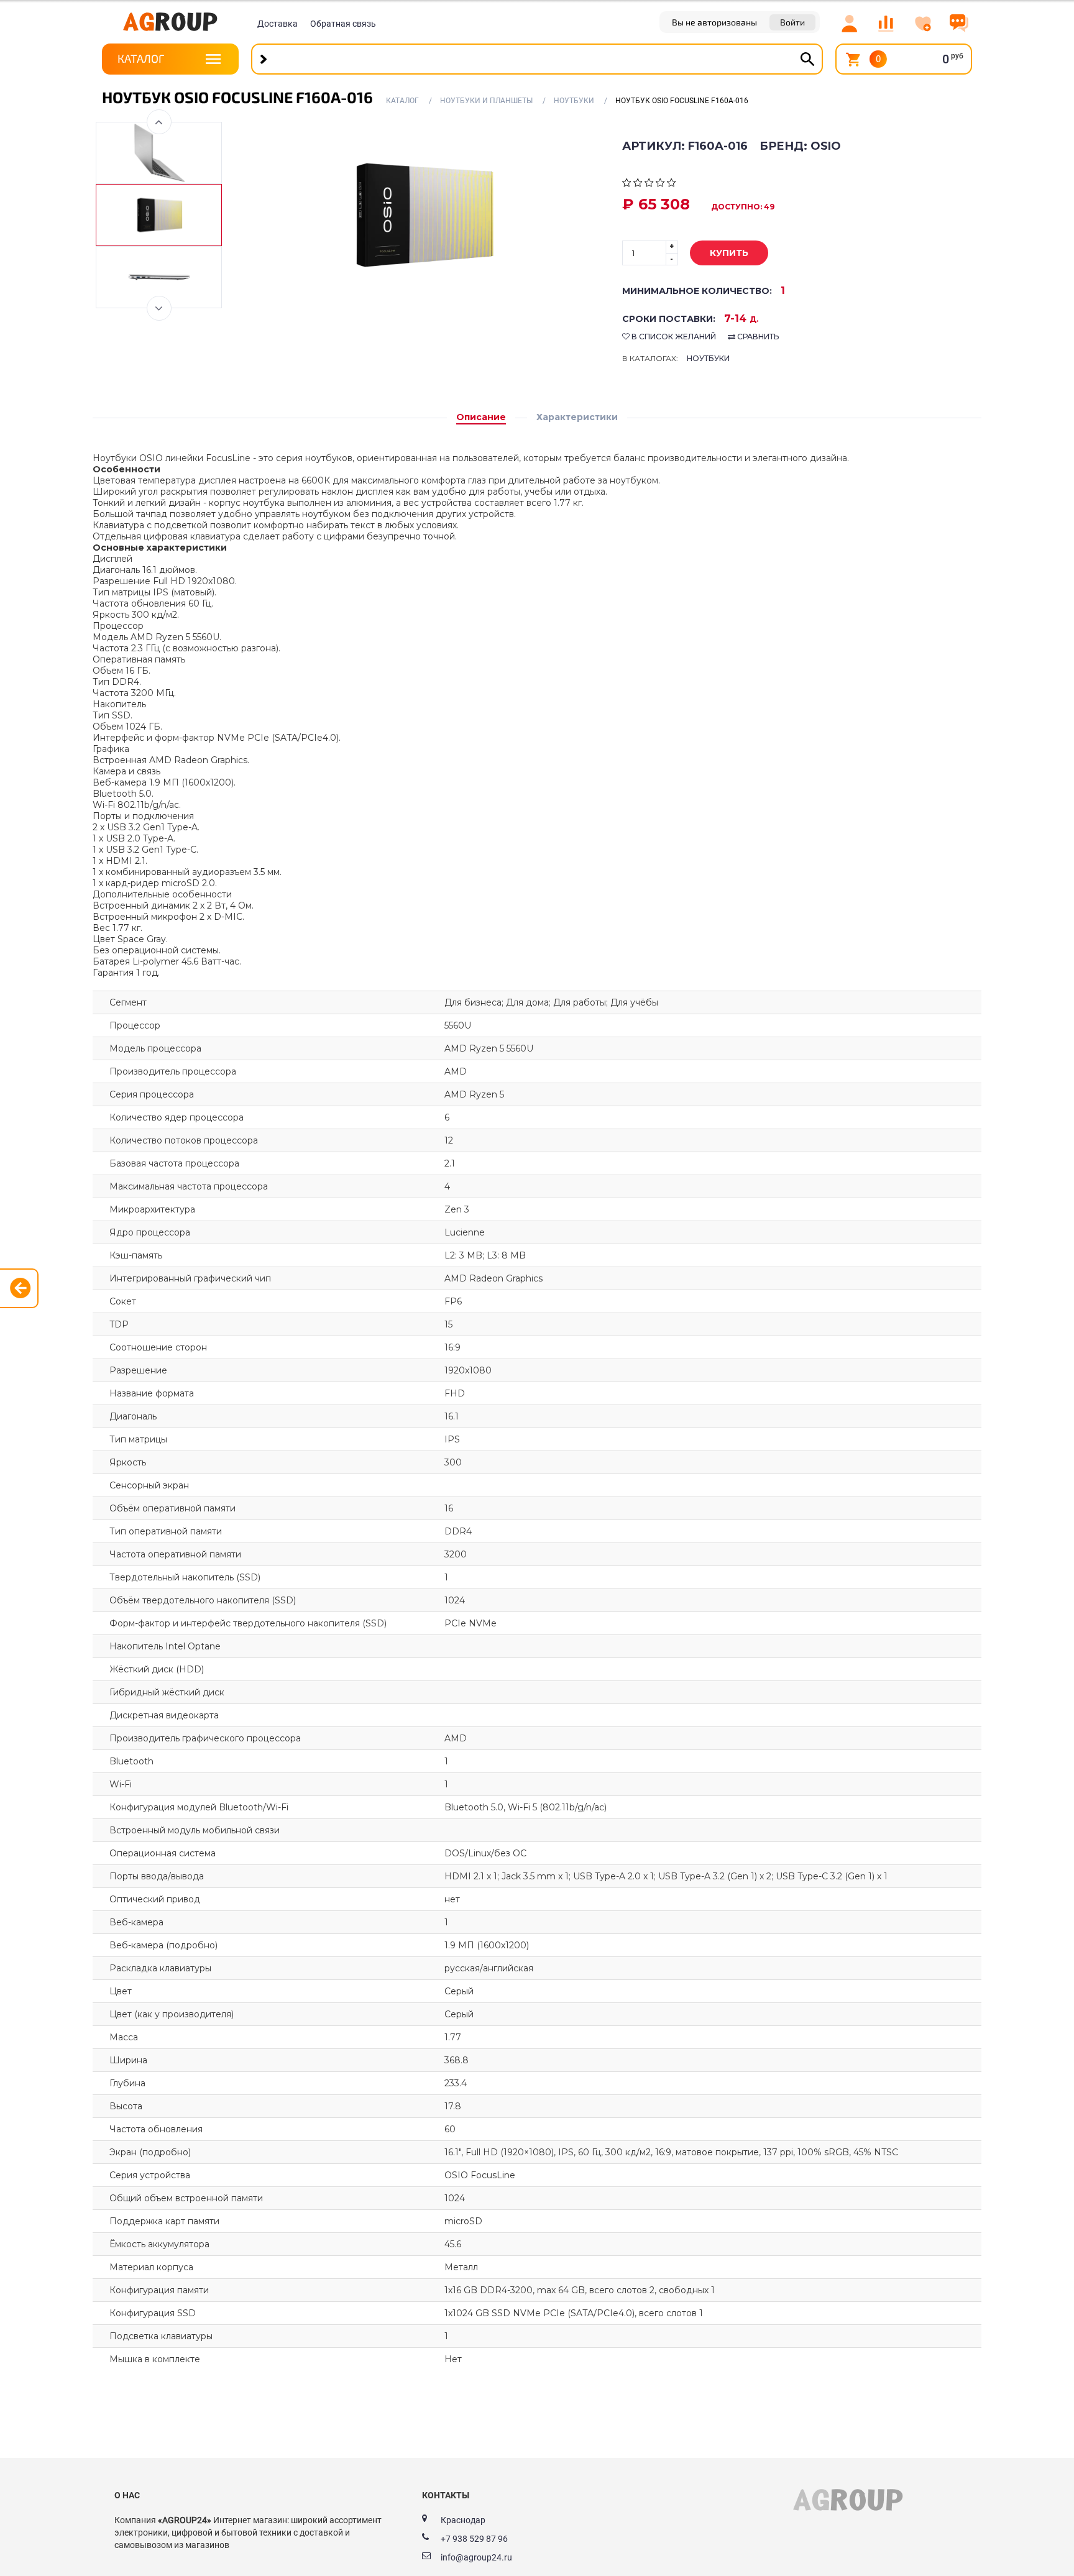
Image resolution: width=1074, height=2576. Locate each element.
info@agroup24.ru (476, 2557)
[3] (649, 184)
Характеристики (577, 417)
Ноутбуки (708, 358)
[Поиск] (807, 59)
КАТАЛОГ (141, 58)
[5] (672, 184)
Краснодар (463, 2520)
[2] (638, 184)
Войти (792, 22)
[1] (627, 184)
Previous (159, 122)
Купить (729, 253)
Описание (481, 417)
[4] (660, 184)
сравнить (757, 337)
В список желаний (673, 337)
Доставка (278, 24)
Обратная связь (343, 24)
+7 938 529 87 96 (474, 2539)
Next (159, 308)
